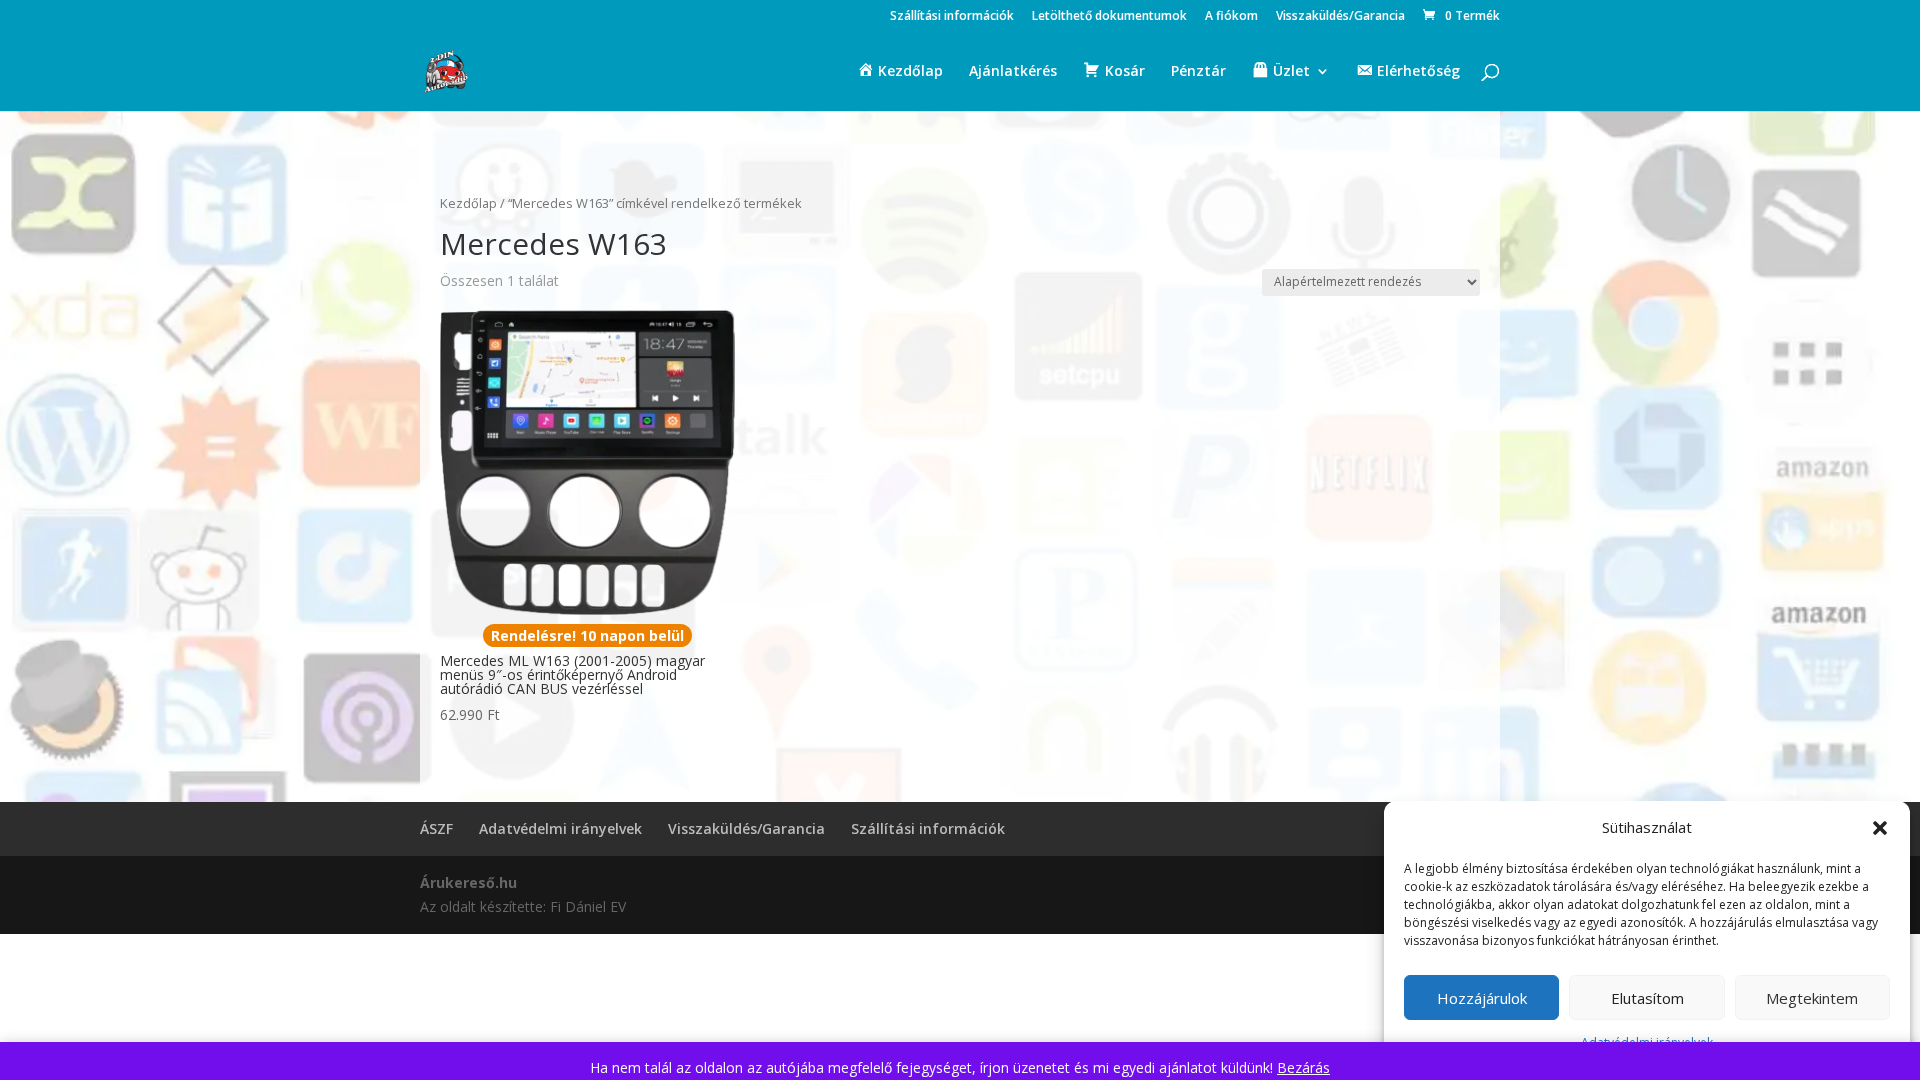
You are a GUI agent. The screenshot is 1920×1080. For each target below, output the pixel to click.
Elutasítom (1647, 998)
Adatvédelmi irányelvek (560, 828)
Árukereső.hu (468, 882)
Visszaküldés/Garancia (1340, 17)
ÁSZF (436, 828)
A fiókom (1231, 17)
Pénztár (1198, 72)
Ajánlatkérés (1013, 72)
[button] (1880, 828)
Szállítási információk (952, 17)
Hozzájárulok (1482, 998)
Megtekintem (1812, 998)
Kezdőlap (468, 203)
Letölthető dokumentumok (1109, 17)
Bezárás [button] (1303, 1067)
